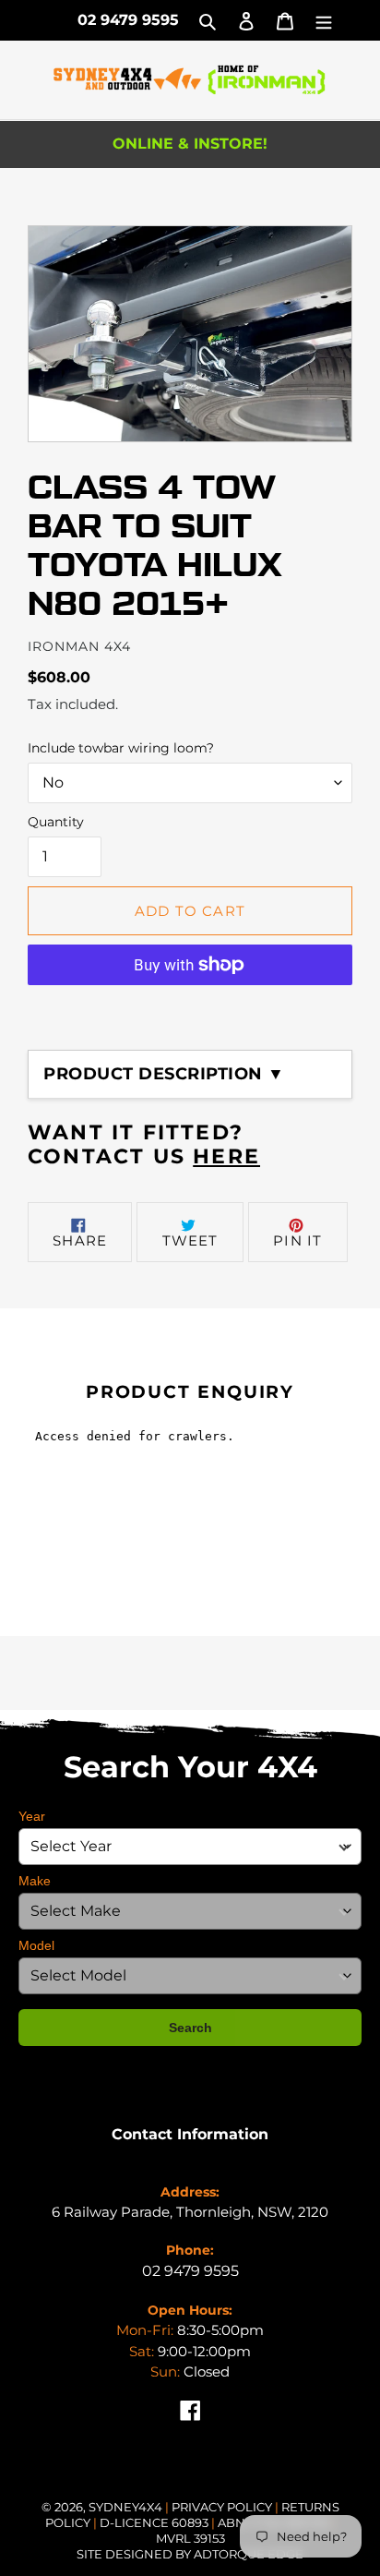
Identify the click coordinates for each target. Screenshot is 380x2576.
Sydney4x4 (125, 2507)
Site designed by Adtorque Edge (190, 2554)
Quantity (56, 822)
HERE (226, 1156)
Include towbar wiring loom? (121, 748)
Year (32, 1816)
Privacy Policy (223, 2507)
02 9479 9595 (128, 20)
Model (36, 1945)
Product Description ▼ (164, 1074)
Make (35, 1881)
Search (190, 2028)
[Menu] (324, 20)
